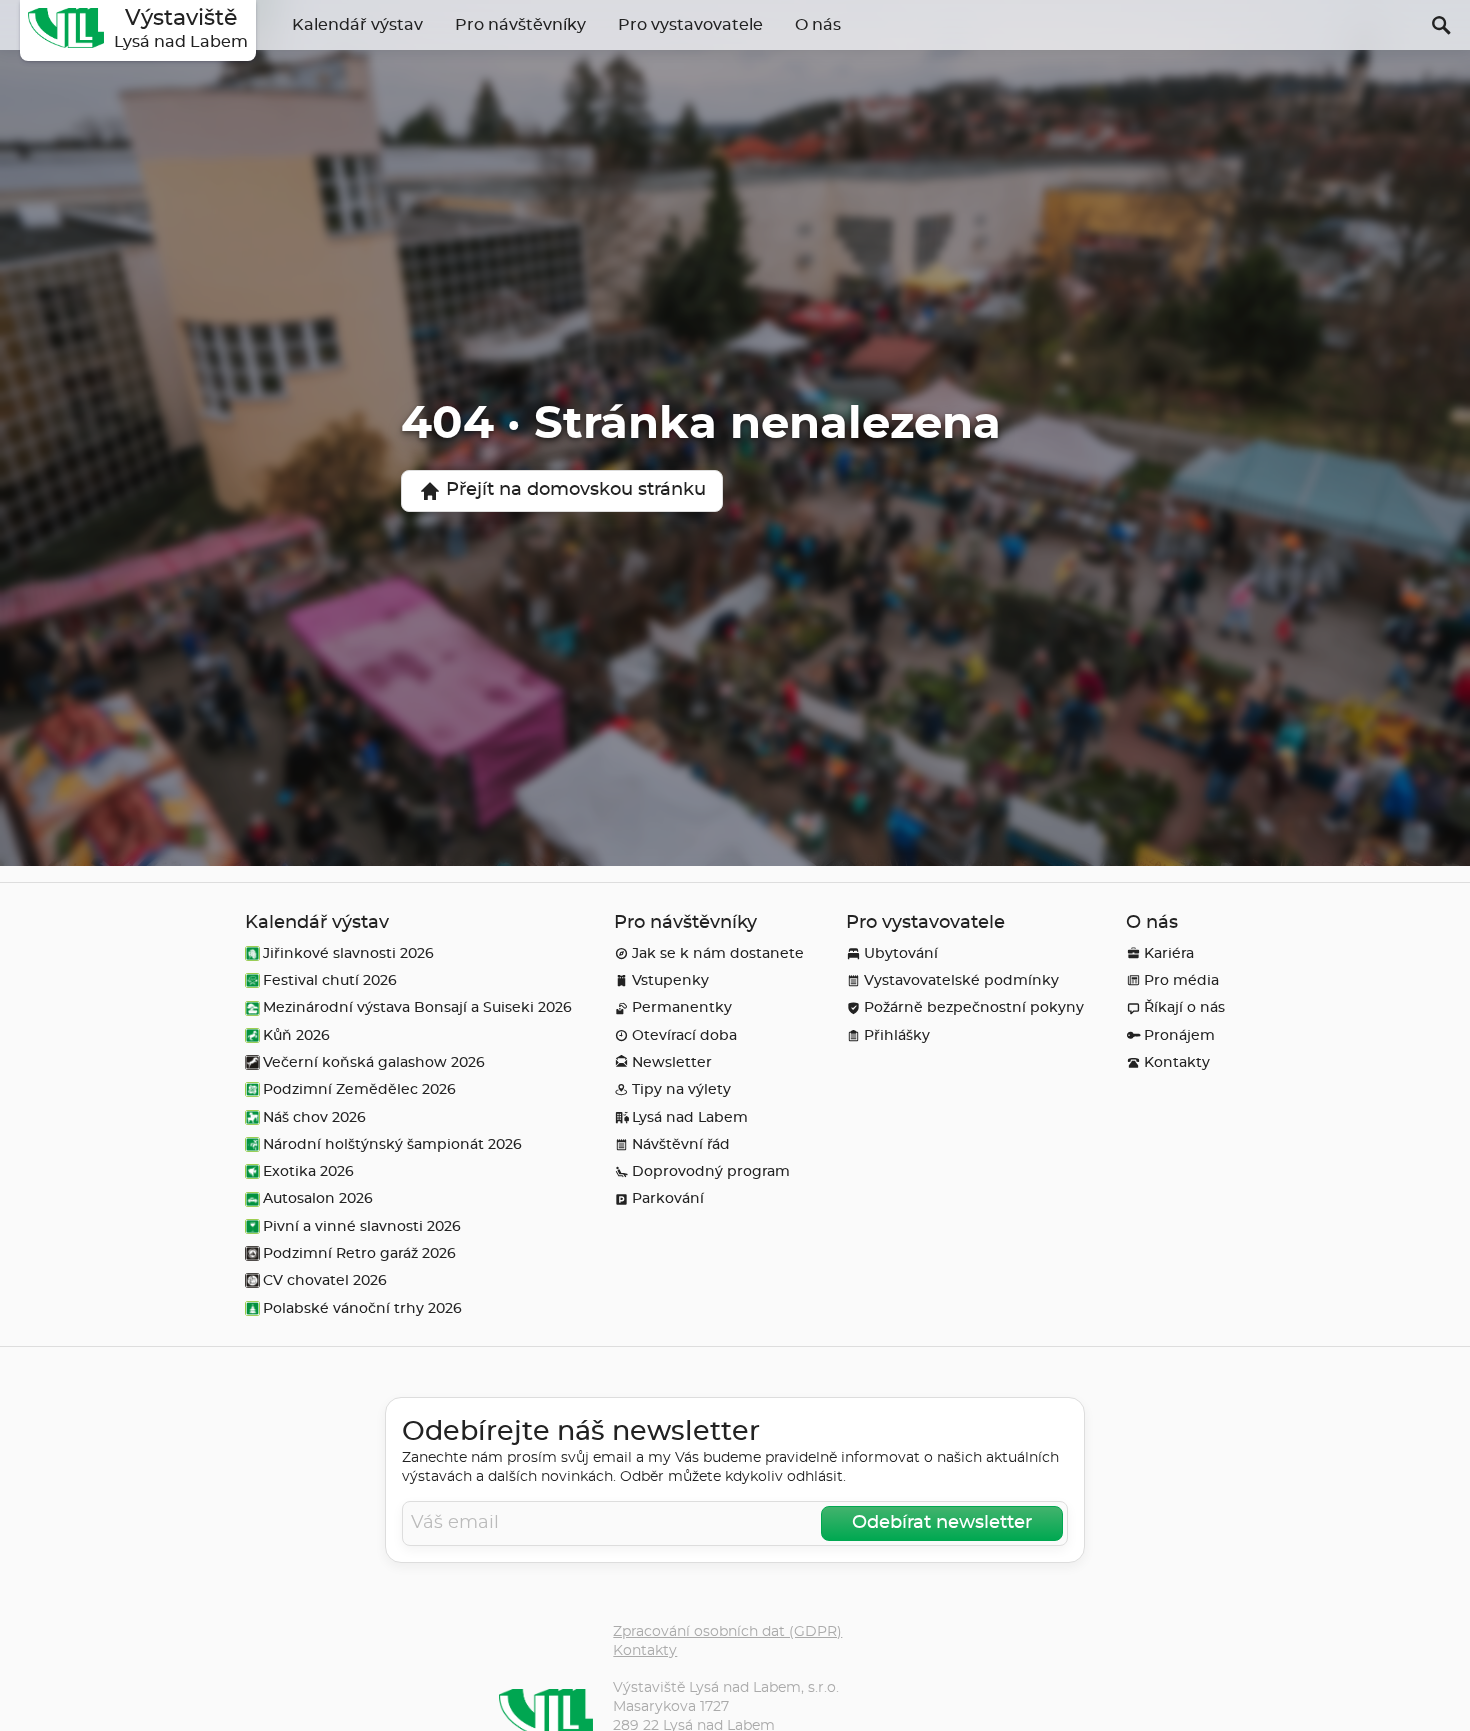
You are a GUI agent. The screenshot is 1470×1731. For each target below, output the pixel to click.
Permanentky (682, 1007)
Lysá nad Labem (690, 1117)
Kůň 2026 (296, 1035)
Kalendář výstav (357, 25)
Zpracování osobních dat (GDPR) (727, 1631)
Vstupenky (670, 980)
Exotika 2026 (308, 1171)
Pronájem (1179, 1035)
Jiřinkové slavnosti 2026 (348, 953)
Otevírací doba (684, 1035)
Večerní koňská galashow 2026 (374, 1062)
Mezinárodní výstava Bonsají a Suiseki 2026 (417, 1007)
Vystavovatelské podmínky (961, 980)
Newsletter (672, 1062)
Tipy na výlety (681, 1089)
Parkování (668, 1198)
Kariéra (1169, 953)
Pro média (1181, 980)
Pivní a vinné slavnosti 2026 (362, 1226)
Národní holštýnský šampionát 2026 (392, 1144)
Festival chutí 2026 (330, 980)
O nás (818, 25)
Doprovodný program (711, 1171)
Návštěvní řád (681, 1144)
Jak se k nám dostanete (718, 953)
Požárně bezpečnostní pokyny (974, 1007)
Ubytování (901, 953)
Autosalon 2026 (318, 1198)
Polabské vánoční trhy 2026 (362, 1308)
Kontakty (1177, 1062)
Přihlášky (897, 1035)
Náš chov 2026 (314, 1117)
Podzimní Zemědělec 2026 (359, 1089)
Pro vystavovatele (690, 25)
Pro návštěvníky (520, 25)
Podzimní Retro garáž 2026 (359, 1253)
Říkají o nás (1184, 1007)
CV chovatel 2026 (325, 1280)
